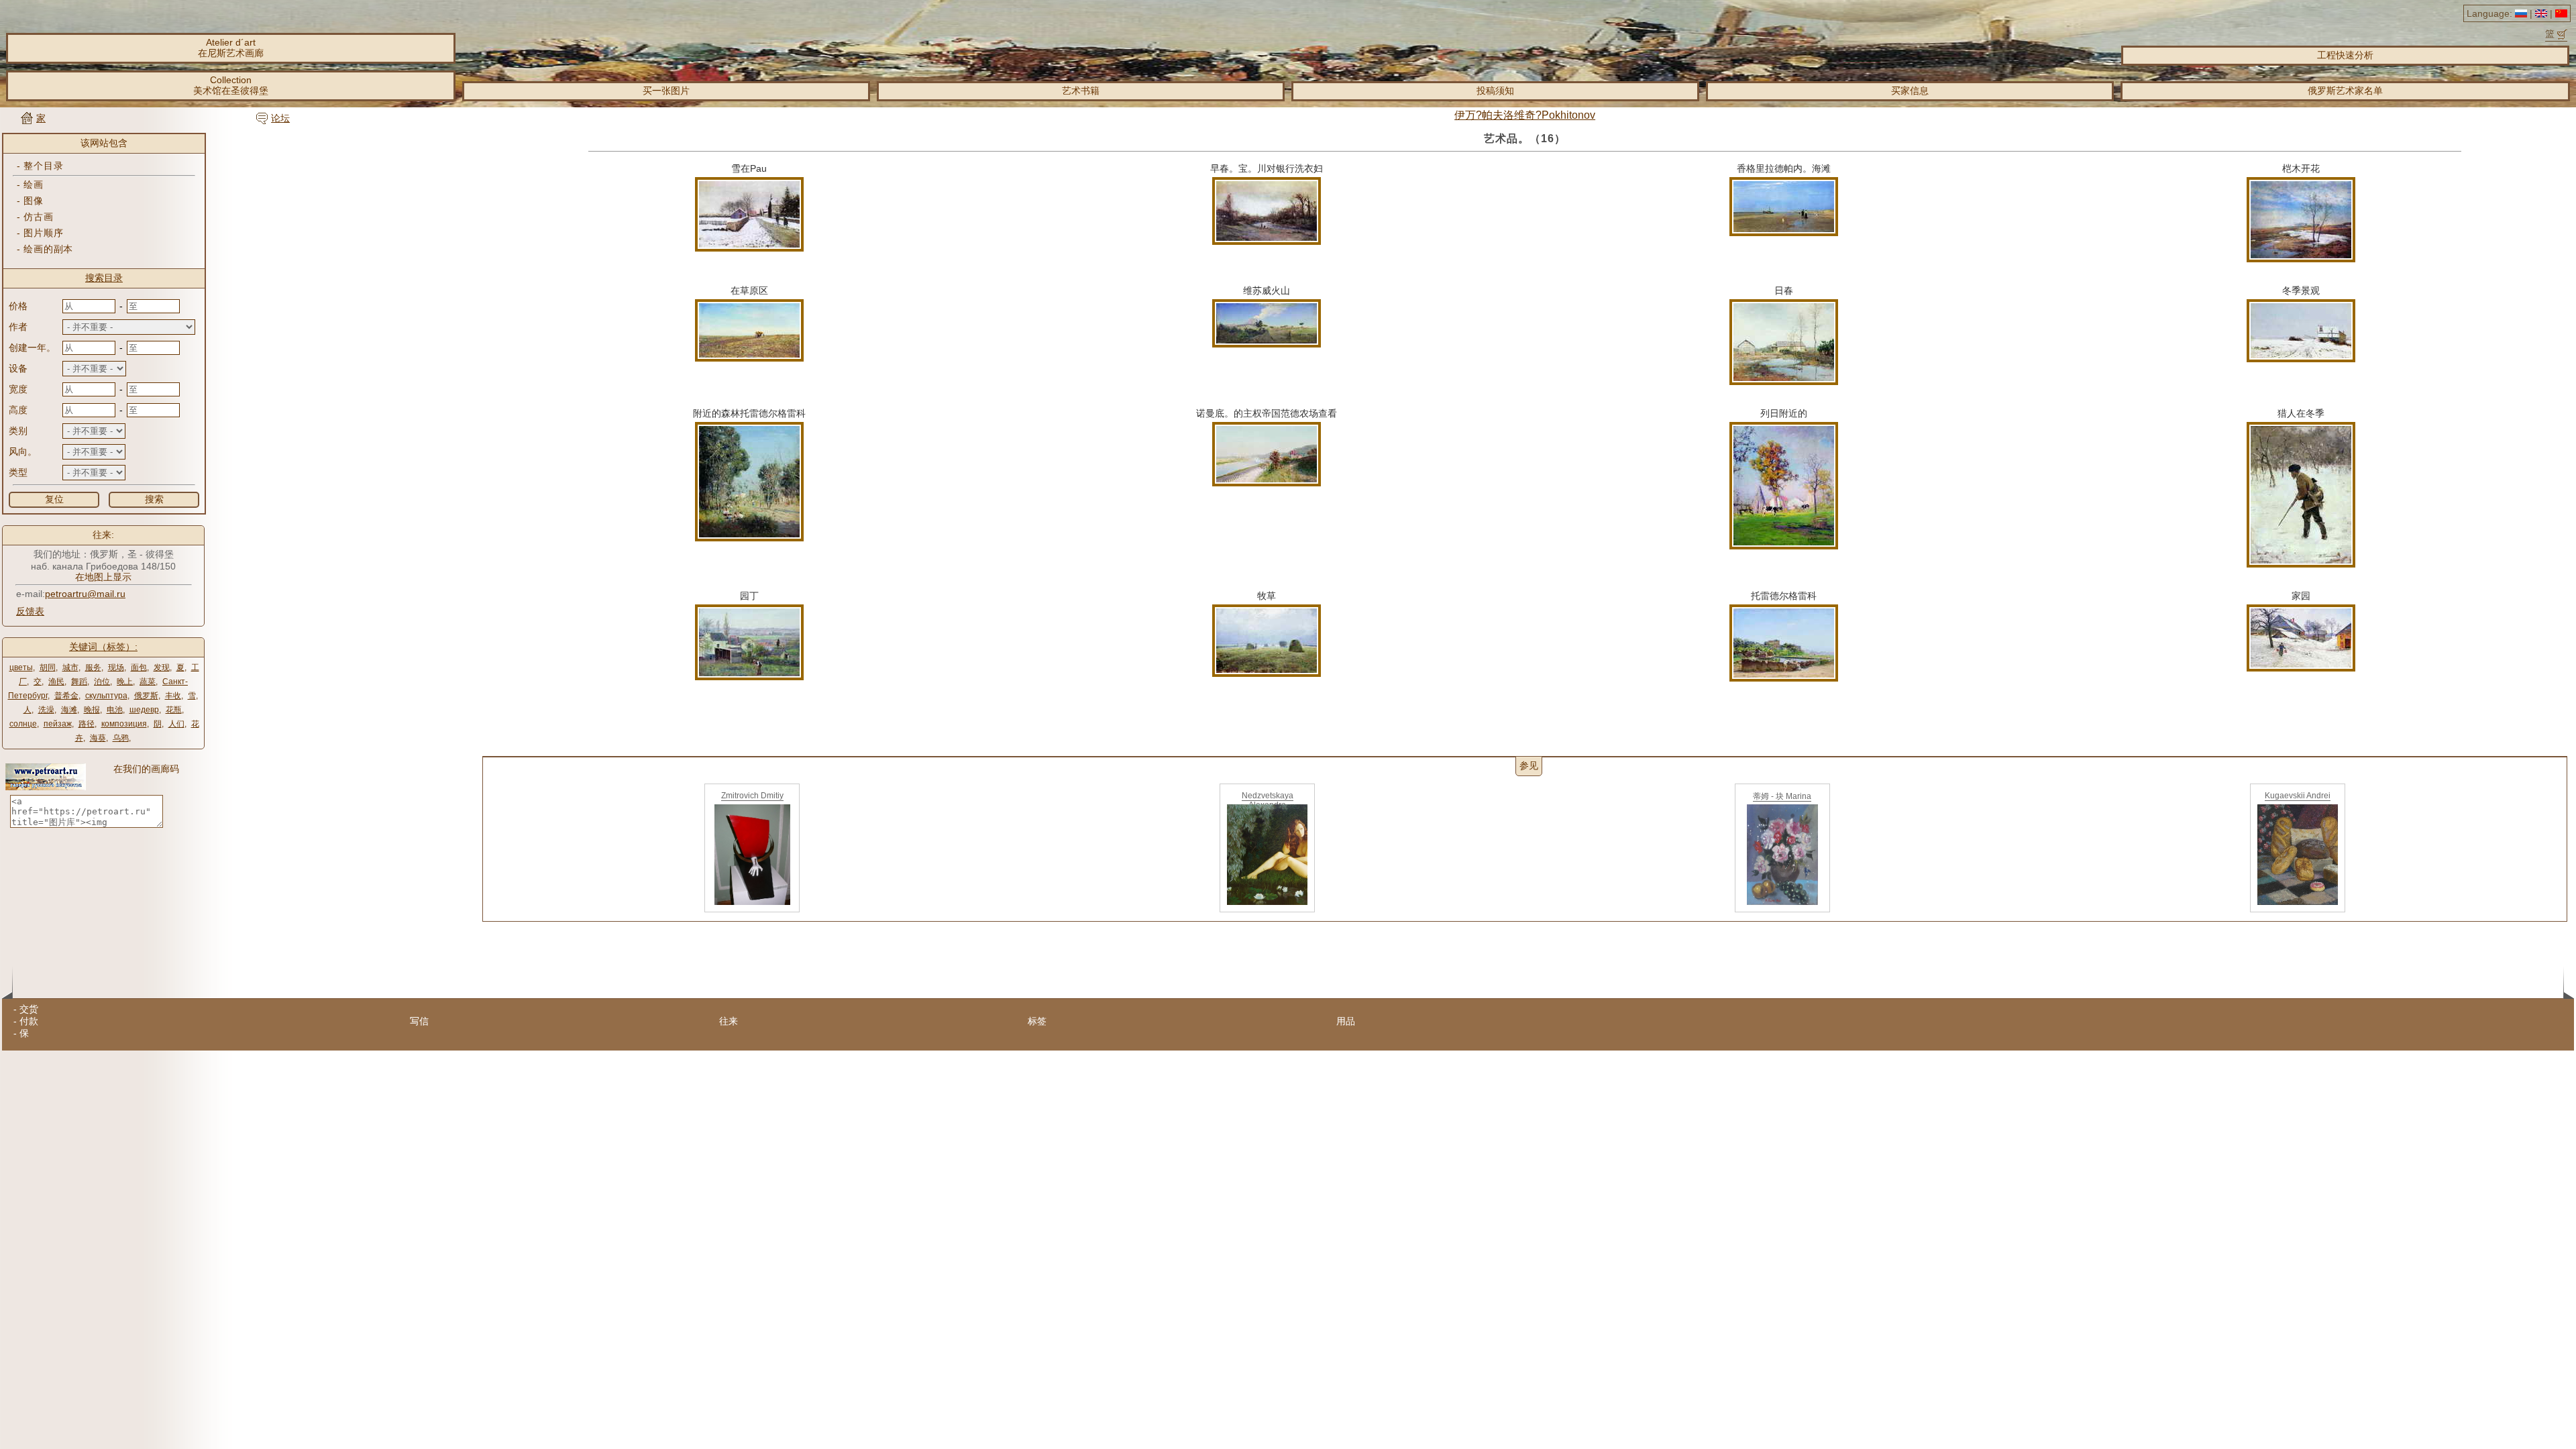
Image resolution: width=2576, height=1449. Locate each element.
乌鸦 (121, 738)
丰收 (173, 696)
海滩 (69, 710)
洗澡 (46, 710)
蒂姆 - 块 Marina (1782, 796)
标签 (1037, 1021)
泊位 (102, 682)
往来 (729, 1021)
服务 (93, 667)
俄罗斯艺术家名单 (2345, 91)
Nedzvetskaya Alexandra (1268, 800)
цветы (21, 667)
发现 (162, 667)
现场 (116, 667)
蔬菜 (148, 682)
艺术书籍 (1081, 91)
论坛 (280, 118)
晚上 (125, 682)
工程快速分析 (2345, 55)
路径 (87, 724)
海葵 (98, 738)
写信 (419, 1021)
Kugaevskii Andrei (2298, 796)
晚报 (92, 710)
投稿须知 (1495, 91)
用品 (1346, 1021)
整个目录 (43, 166)
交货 (29, 1009)
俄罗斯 (146, 696)
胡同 (48, 667)
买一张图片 (666, 91)
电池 (115, 710)
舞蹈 (79, 682)
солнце (23, 724)
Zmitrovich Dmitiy (752, 796)
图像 (33, 201)
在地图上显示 (103, 577)
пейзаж (58, 724)
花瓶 (174, 710)
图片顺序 (43, 233)
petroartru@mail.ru (85, 594)
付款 (29, 1021)
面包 (139, 667)
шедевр (144, 710)
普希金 (66, 696)
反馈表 (30, 611)
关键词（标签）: (103, 647)
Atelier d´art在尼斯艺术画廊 (231, 48)
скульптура (106, 696)
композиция (124, 724)
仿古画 (38, 217)
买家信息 (1910, 91)
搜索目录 (104, 278)
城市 (70, 667)
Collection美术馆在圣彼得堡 (231, 85)
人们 (176, 724)
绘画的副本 (48, 249)
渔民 (56, 682)
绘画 (33, 184)
